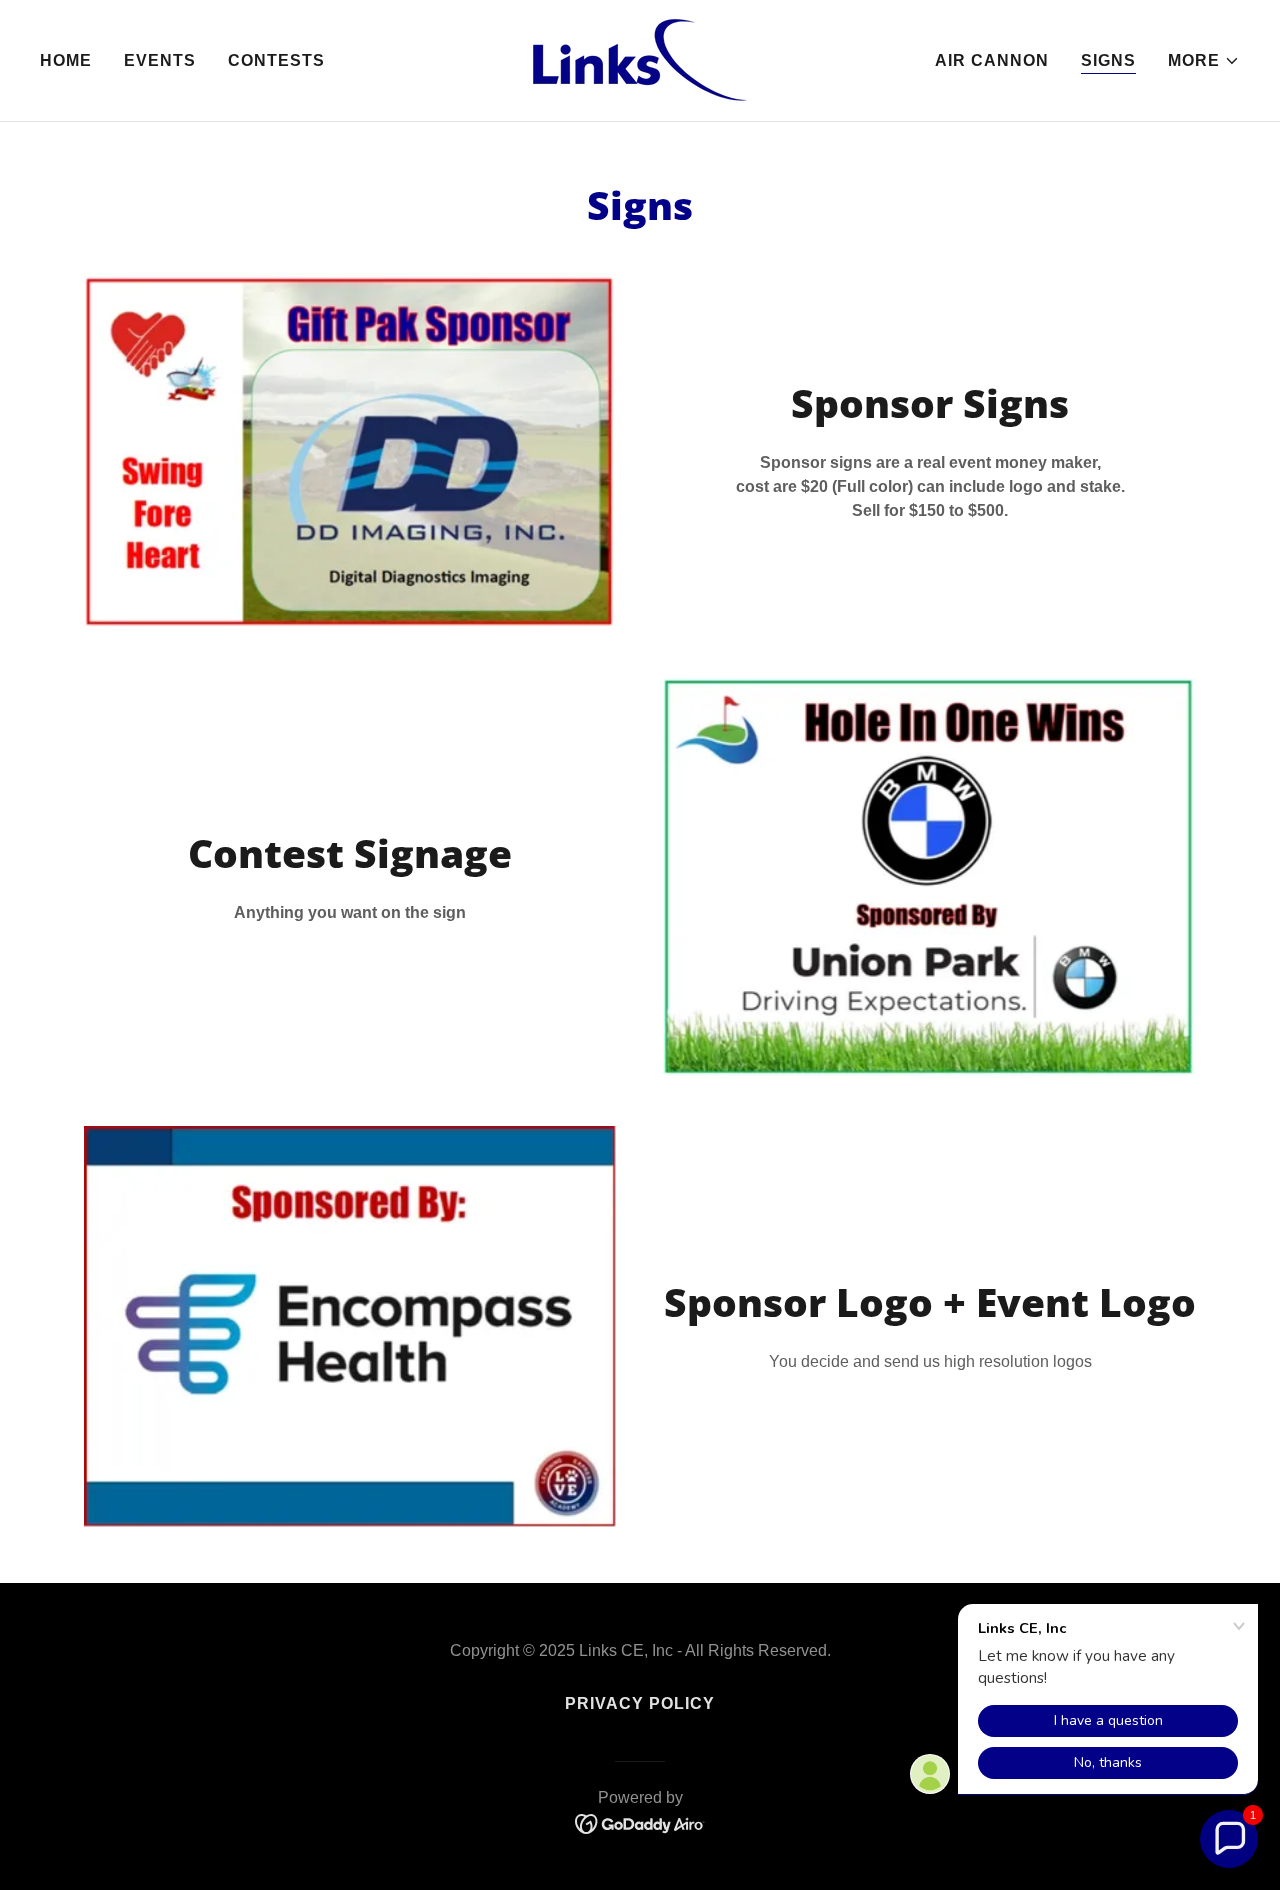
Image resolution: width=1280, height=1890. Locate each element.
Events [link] (160, 60)
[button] (1204, 61)
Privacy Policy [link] (640, 1703)
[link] (640, 59)
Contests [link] (276, 60)
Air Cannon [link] (992, 60)
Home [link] (66, 60)
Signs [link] (1108, 60)
